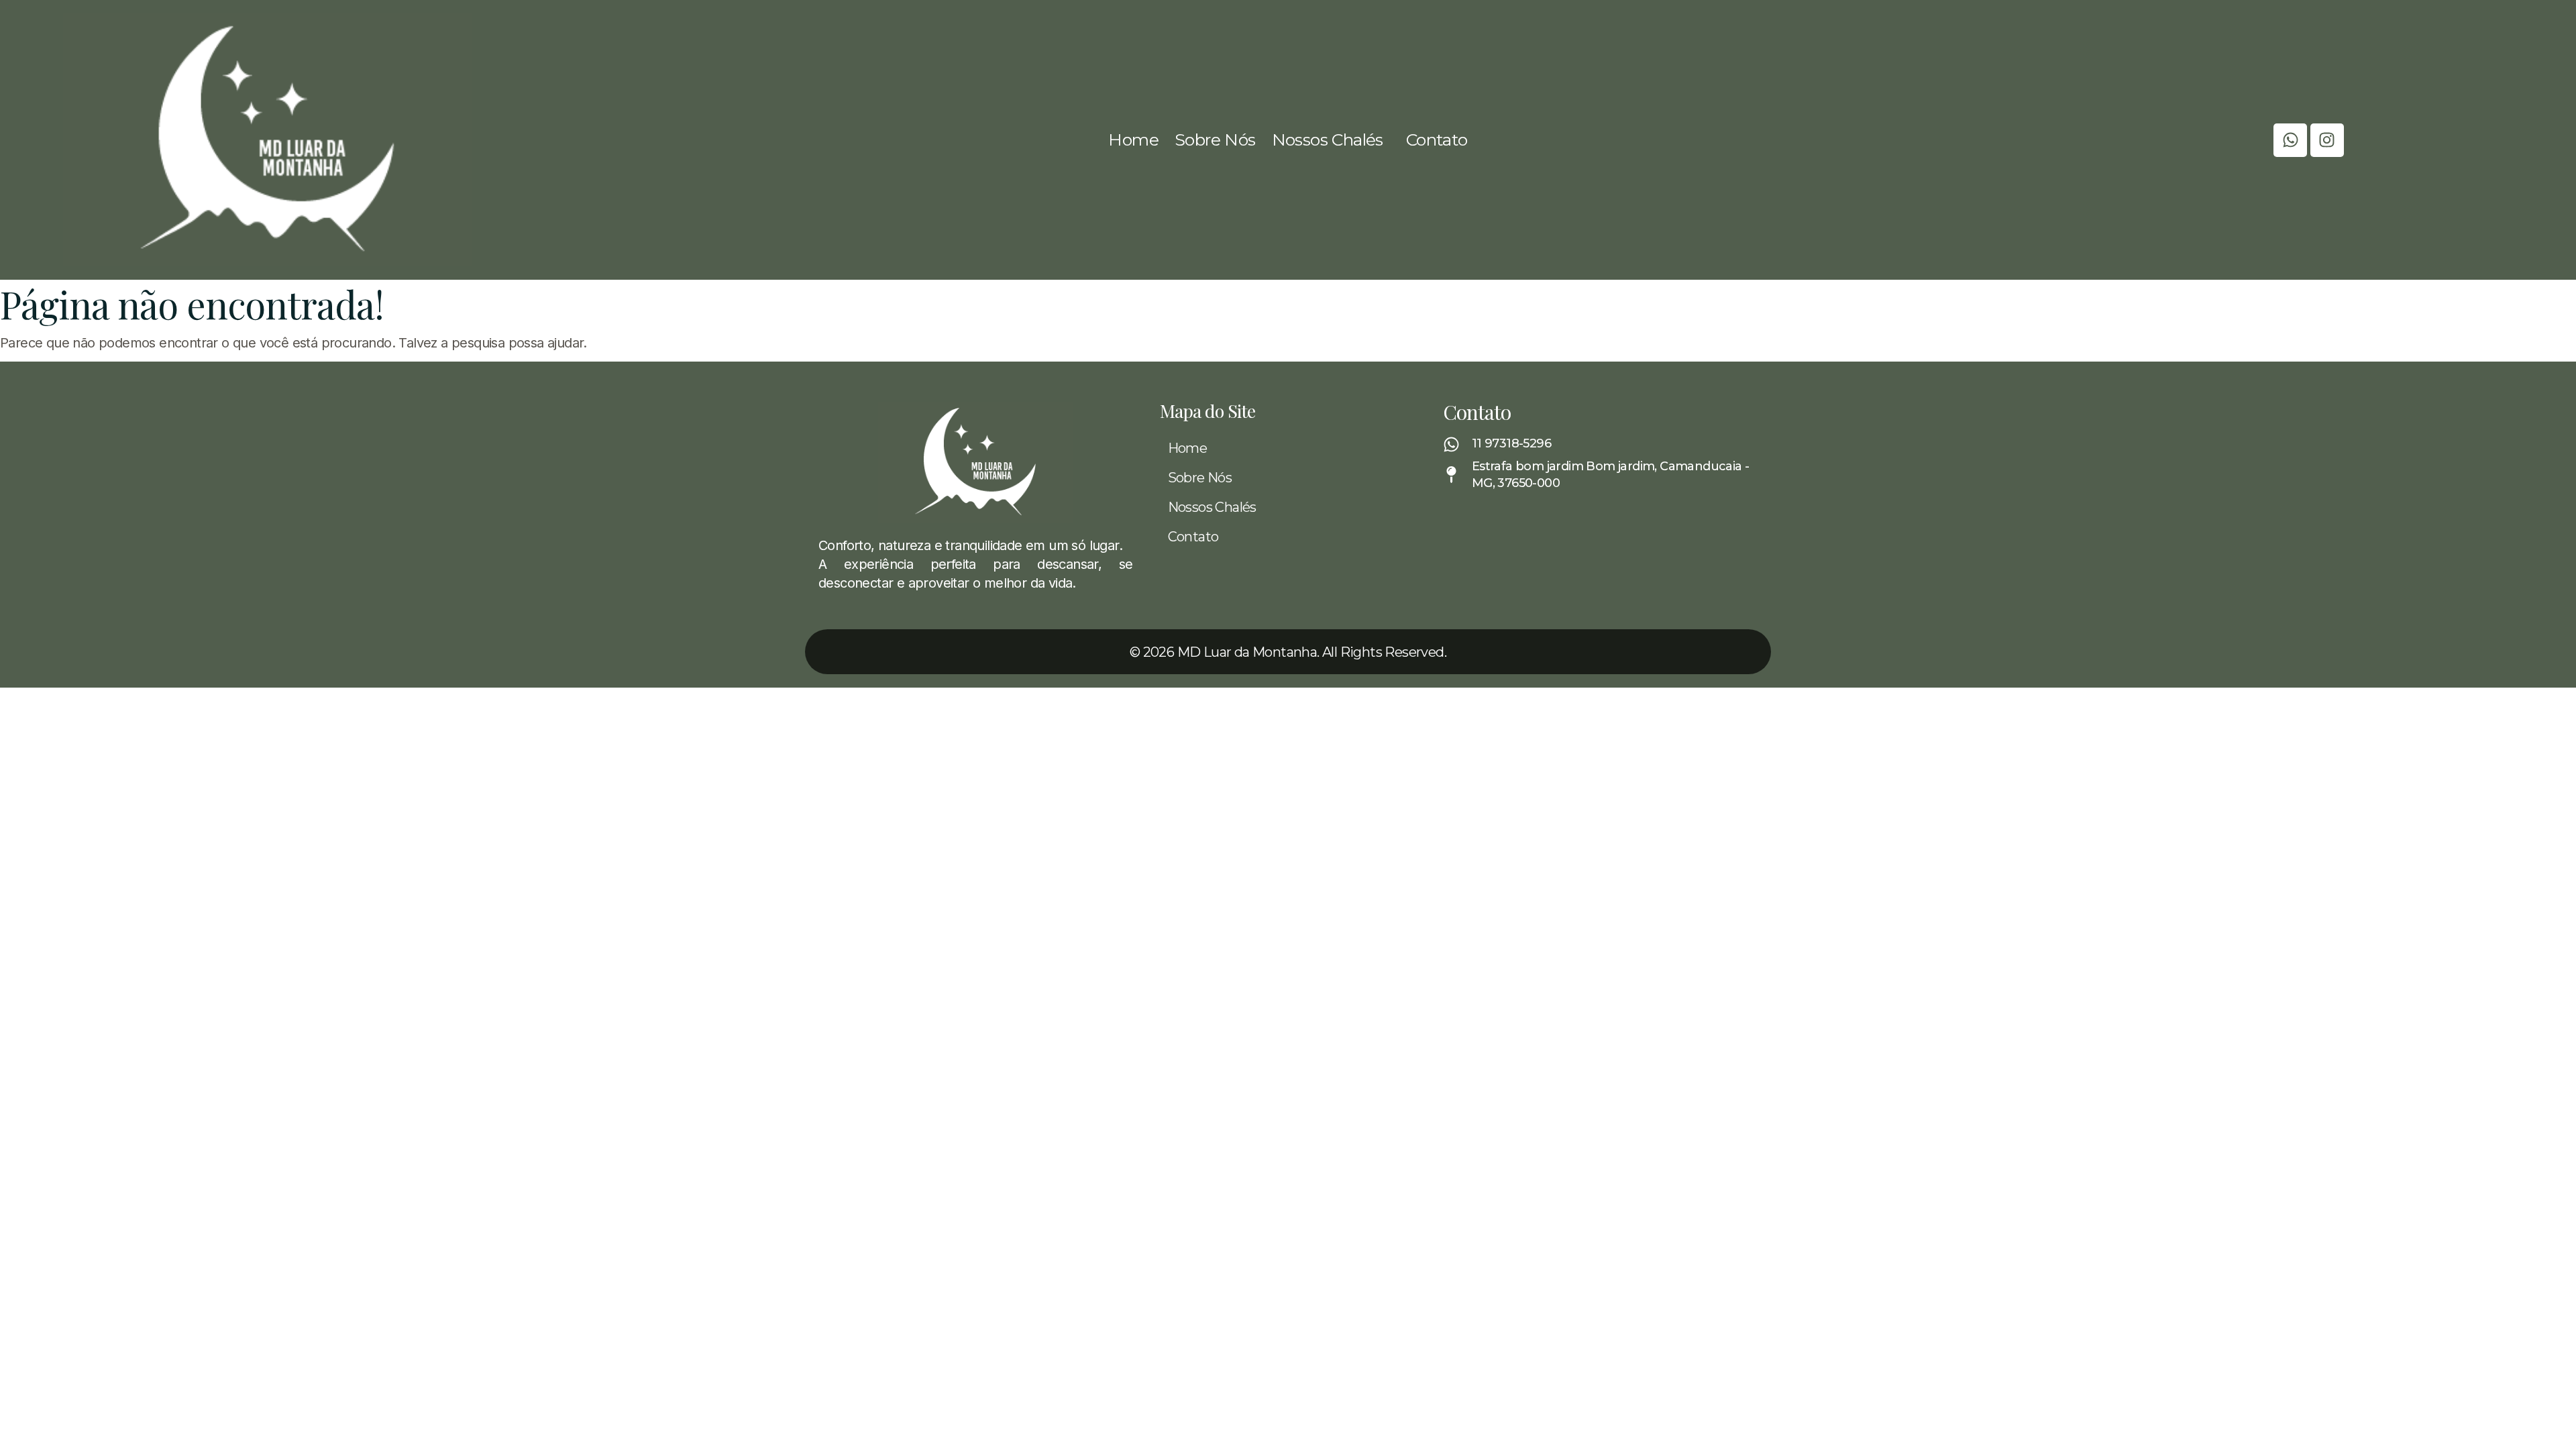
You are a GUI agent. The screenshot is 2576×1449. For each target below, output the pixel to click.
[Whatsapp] (2290, 140)
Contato (1437, 140)
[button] (1331, 140)
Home (1133, 140)
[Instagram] (2327, 140)
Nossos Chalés (1328, 140)
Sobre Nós (1215, 140)
